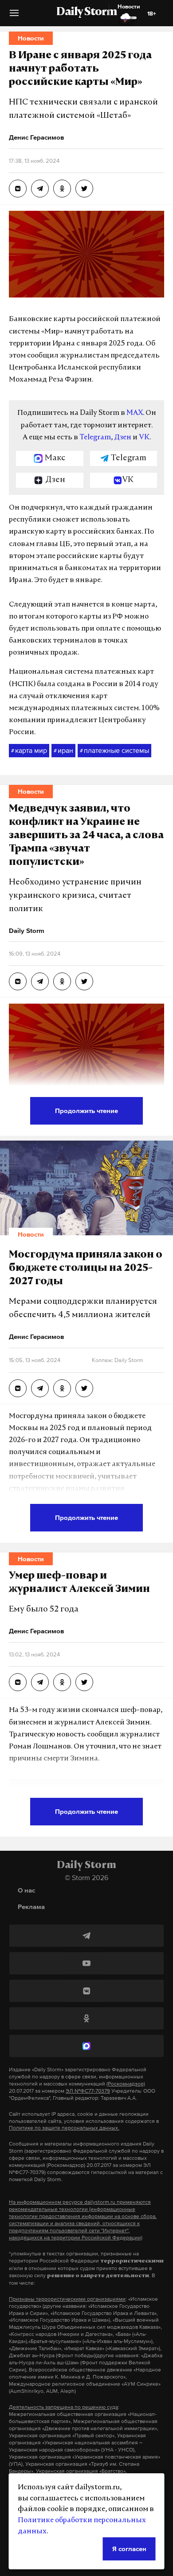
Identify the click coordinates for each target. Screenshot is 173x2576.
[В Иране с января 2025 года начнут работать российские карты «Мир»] (18, 189)
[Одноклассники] (86, 2018)
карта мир (29, 750)
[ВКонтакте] (86, 1991)
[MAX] (86, 2046)
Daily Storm (86, 12)
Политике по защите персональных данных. (64, 2128)
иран (63, 750)
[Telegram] (86, 1936)
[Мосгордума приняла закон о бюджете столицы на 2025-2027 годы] (18, 1388)
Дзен (123, 438)
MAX (135, 413)
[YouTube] (86, 1963)
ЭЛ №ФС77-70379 (88, 2091)
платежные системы (114, 750)
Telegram (95, 438)
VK (144, 438)
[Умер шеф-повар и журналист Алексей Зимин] (18, 1682)
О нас (26, 1890)
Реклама (31, 1907)
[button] (14, 16)
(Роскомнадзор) (126, 2084)
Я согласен (129, 2549)
